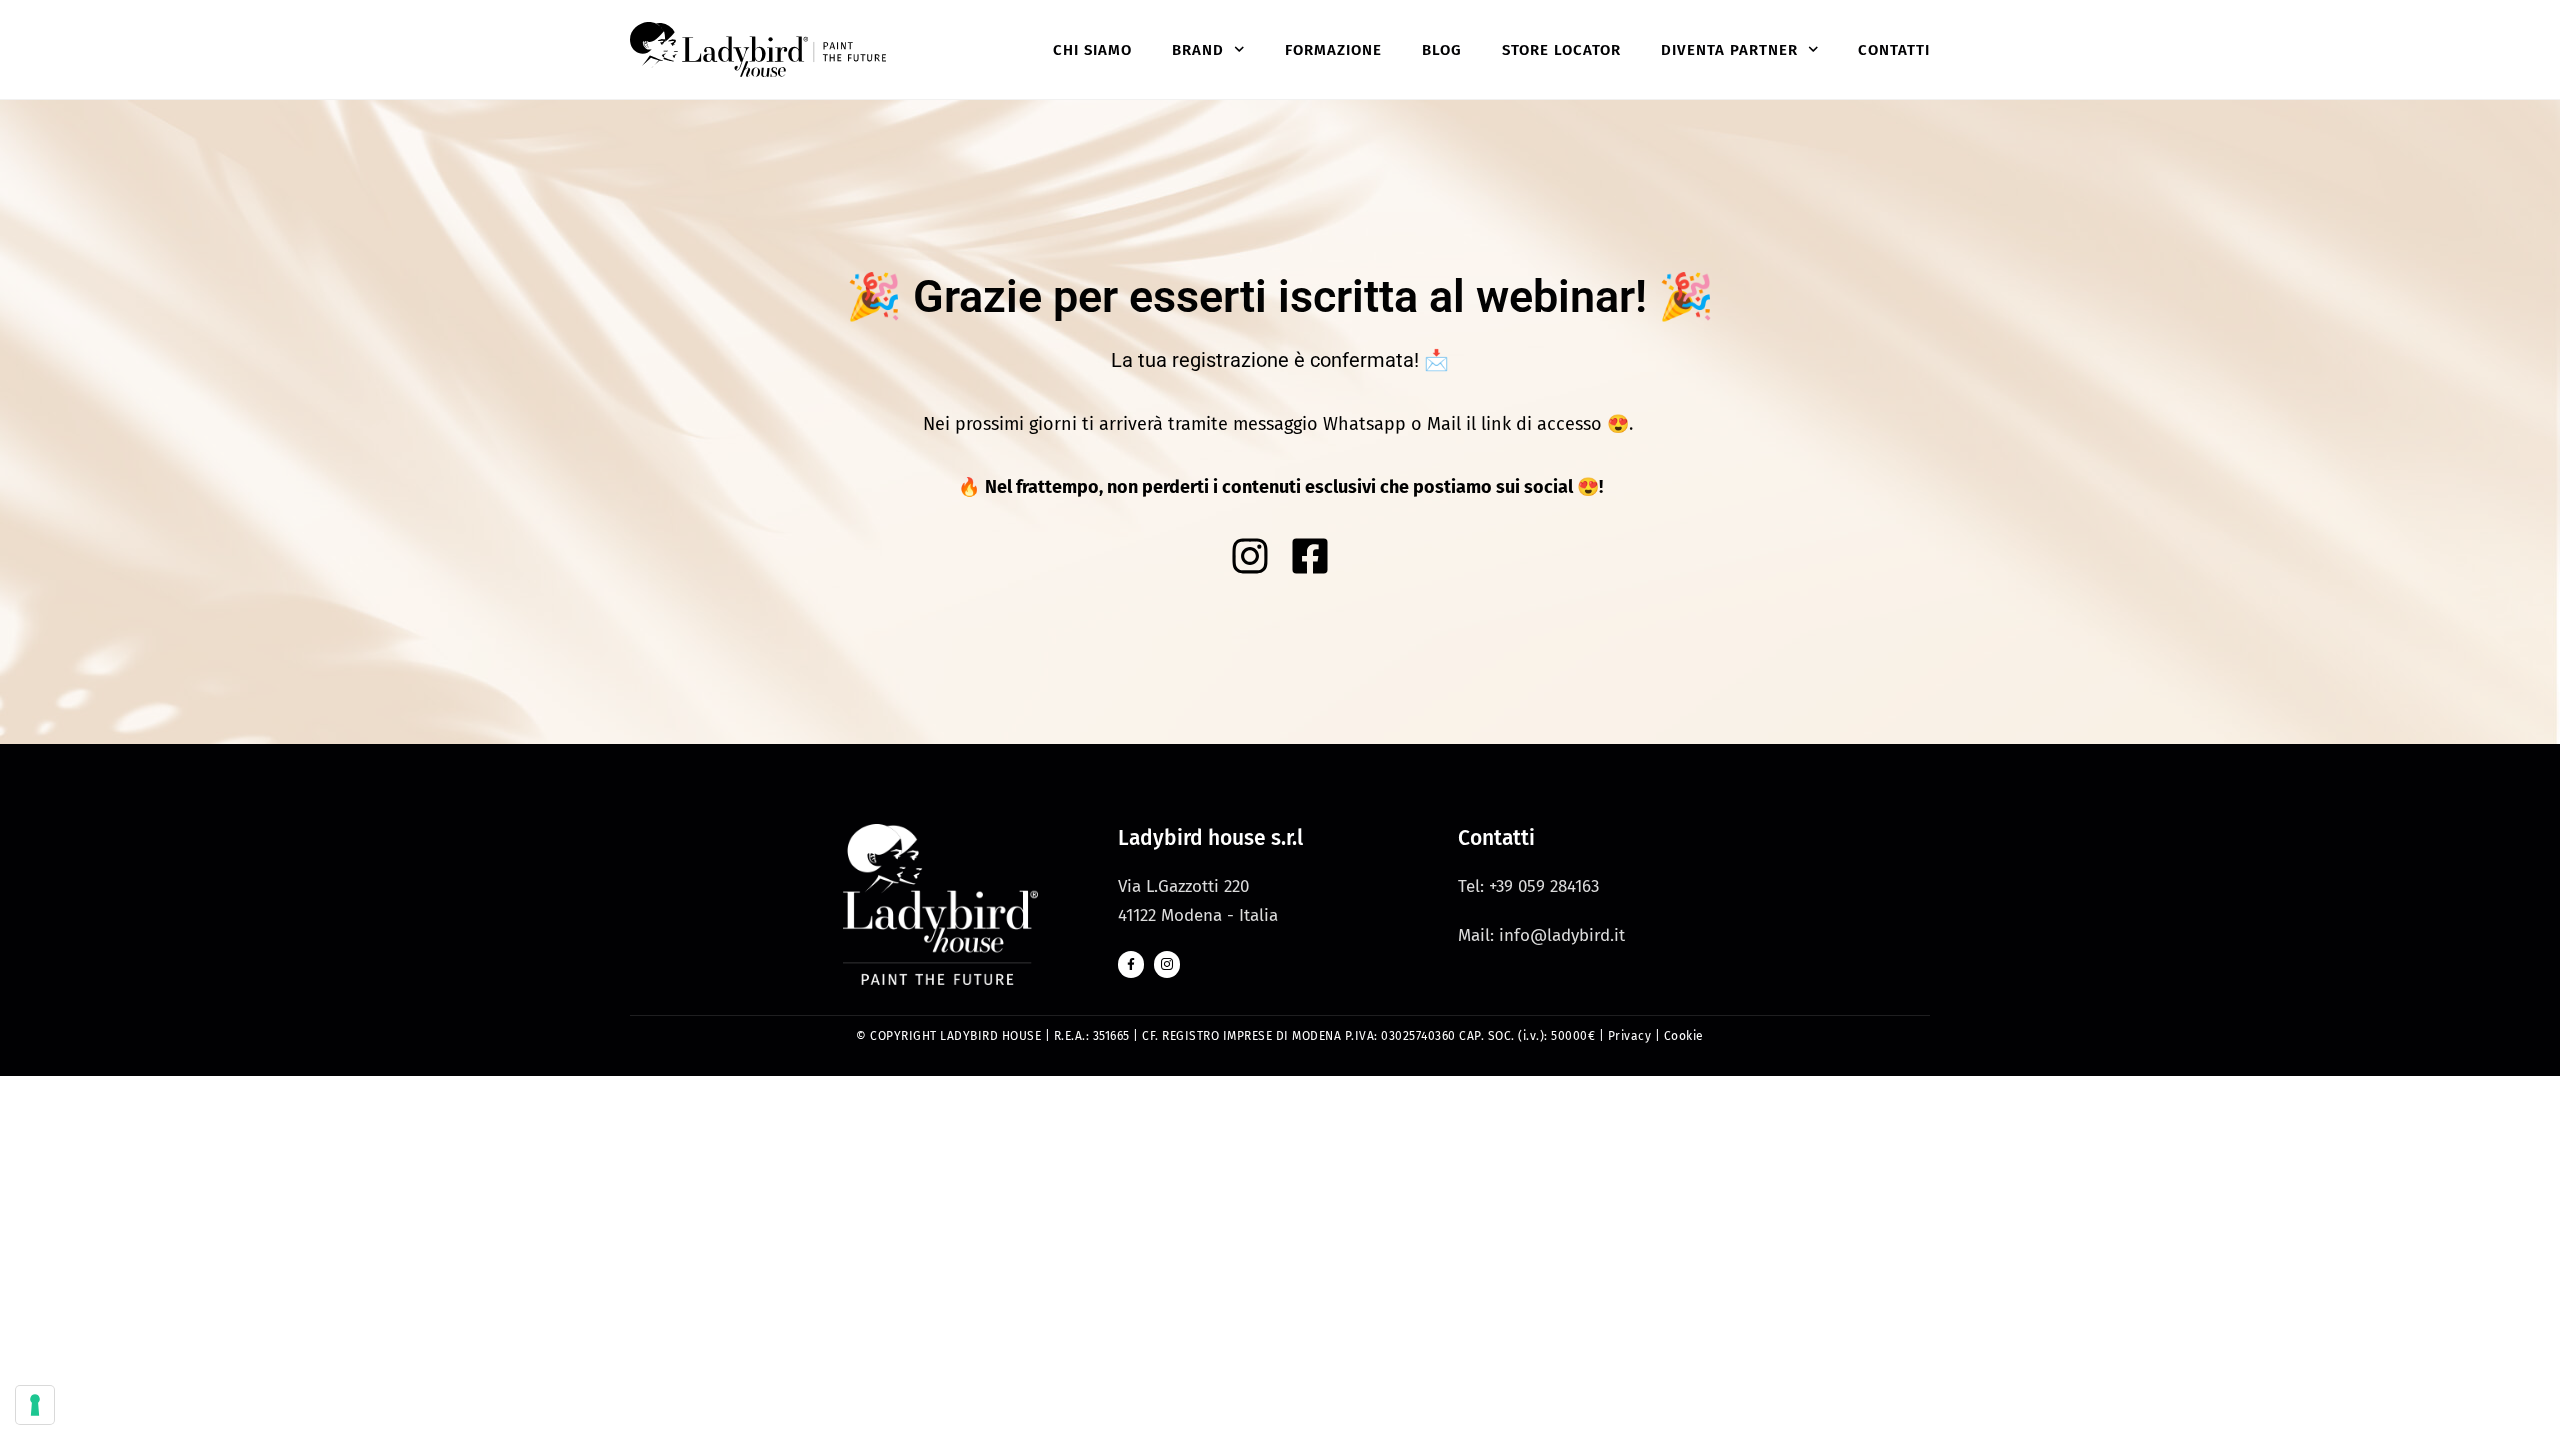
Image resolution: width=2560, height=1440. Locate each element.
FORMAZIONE (1333, 50)
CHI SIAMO (1092, 50)
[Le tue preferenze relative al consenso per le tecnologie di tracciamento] (35, 1405)
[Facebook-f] (1131, 964)
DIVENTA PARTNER (1729, 50)
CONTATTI (1894, 50)
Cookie (1684, 1036)
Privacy (1630, 1036)
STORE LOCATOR (1561, 50)
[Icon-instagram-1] (1167, 964)
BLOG (1442, 50)
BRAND (1198, 50)
